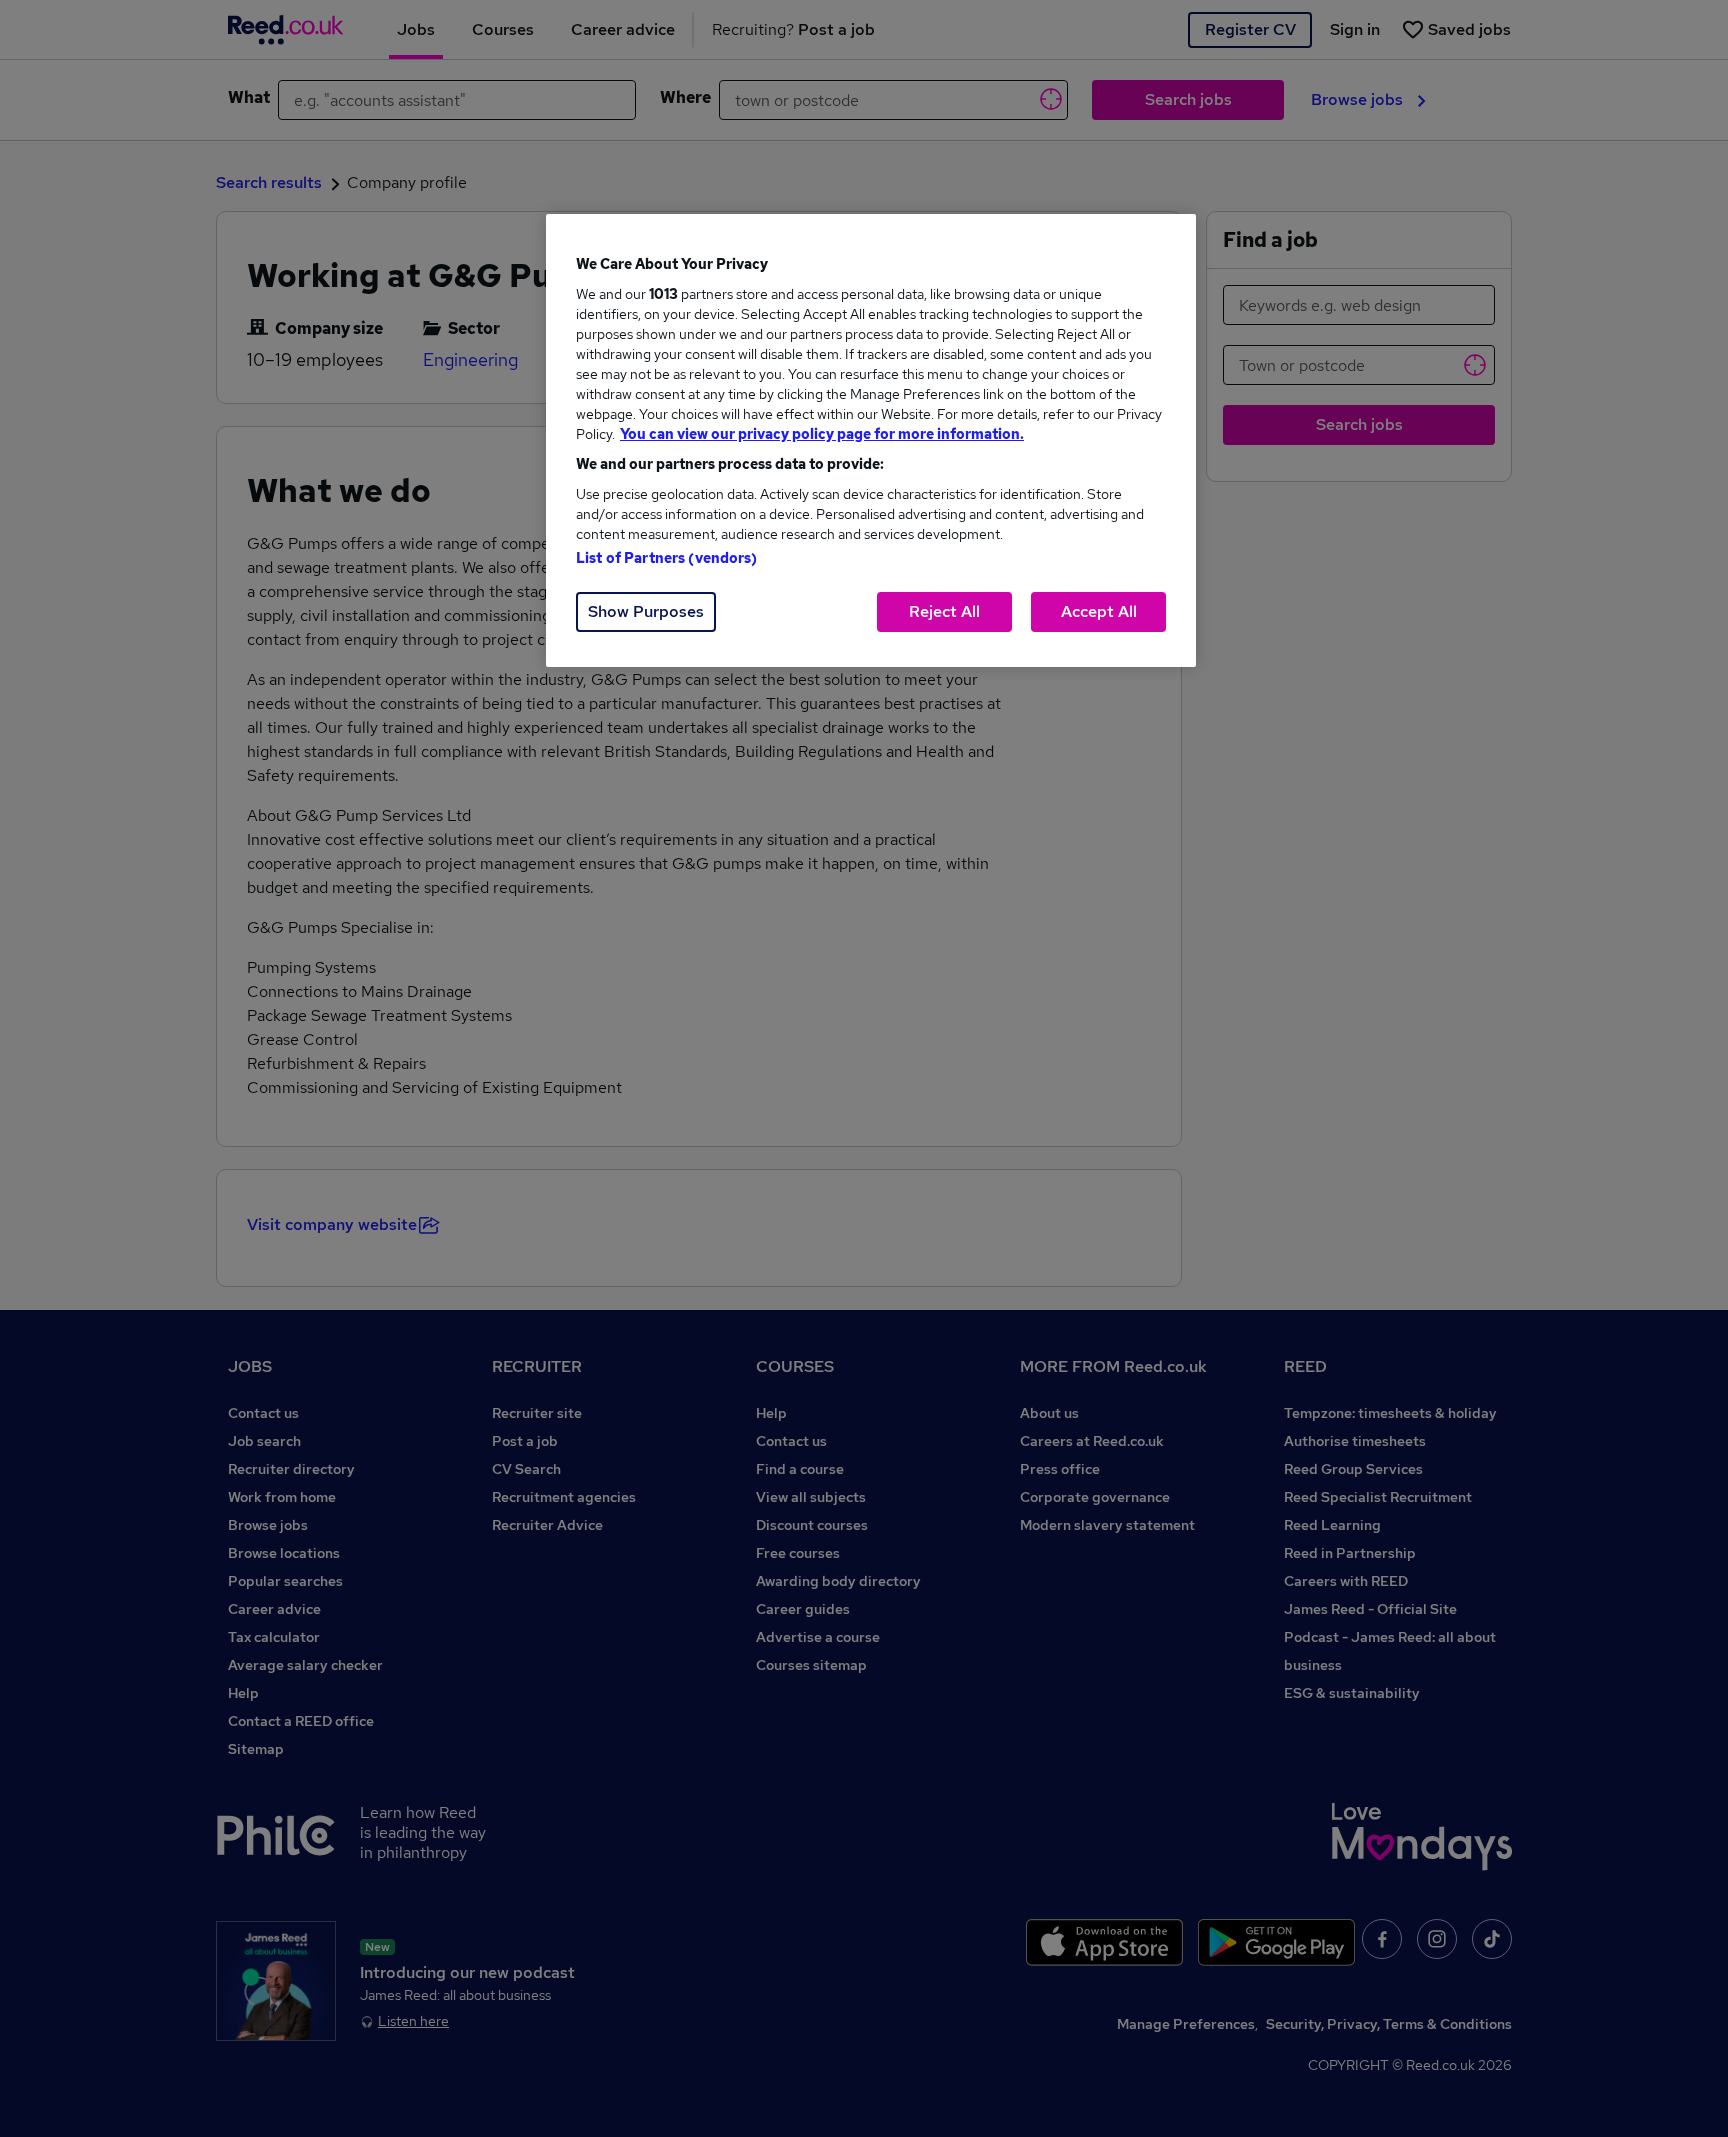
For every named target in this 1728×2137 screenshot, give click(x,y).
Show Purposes (646, 611)
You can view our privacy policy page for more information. (822, 434)
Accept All (1099, 611)
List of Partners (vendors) (667, 558)
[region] (871, 440)
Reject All (944, 611)
